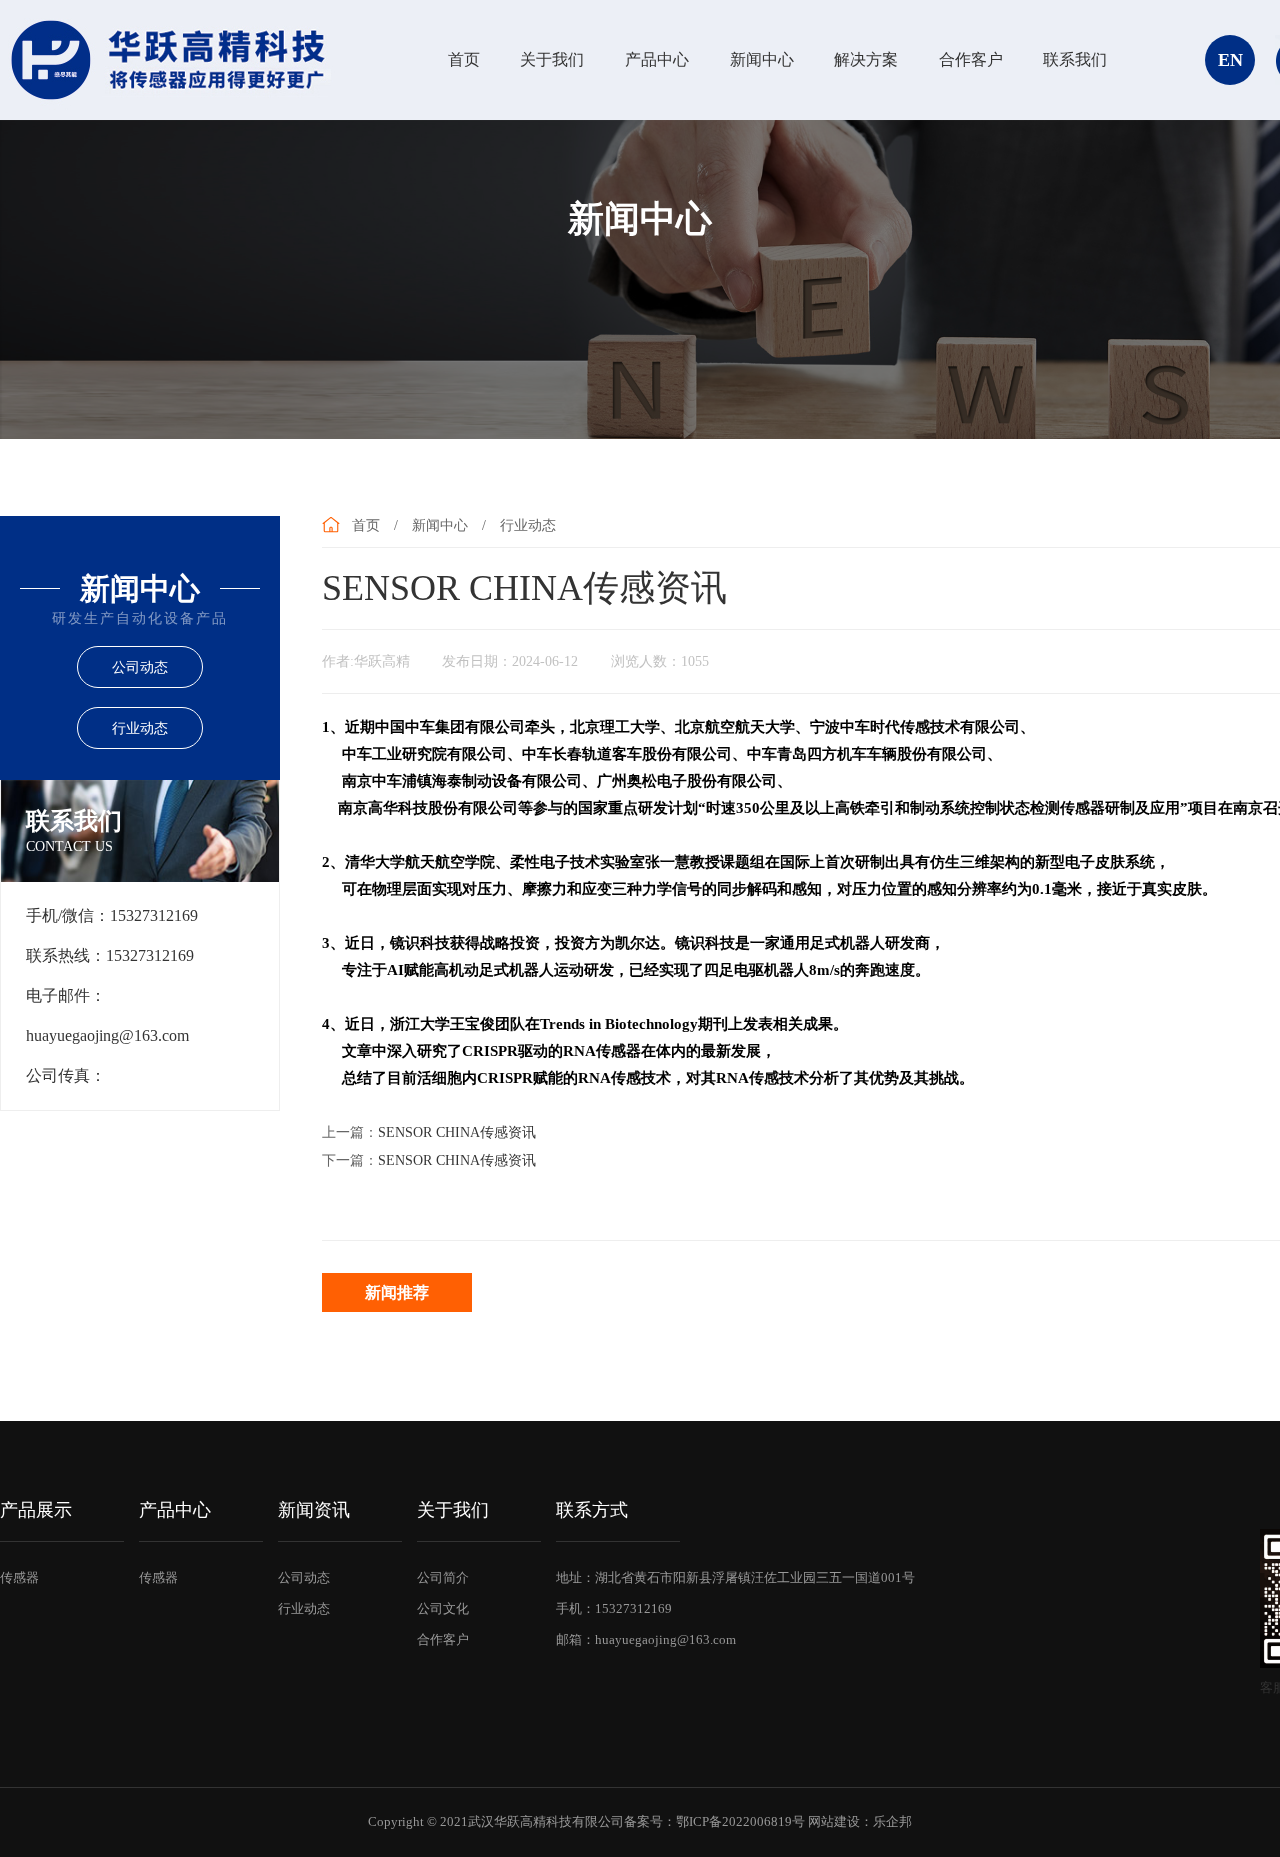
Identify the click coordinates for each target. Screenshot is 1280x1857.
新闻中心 (762, 59)
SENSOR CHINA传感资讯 (457, 1132)
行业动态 (140, 728)
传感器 (19, 1577)
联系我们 (1075, 59)
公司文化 (443, 1608)
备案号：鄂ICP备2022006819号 (714, 1821)
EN (1230, 60)
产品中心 (657, 59)
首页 (464, 59)
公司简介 (443, 1577)
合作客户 (971, 59)
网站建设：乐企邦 (860, 1821)
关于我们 (552, 59)
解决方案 (866, 59)
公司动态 (140, 667)
